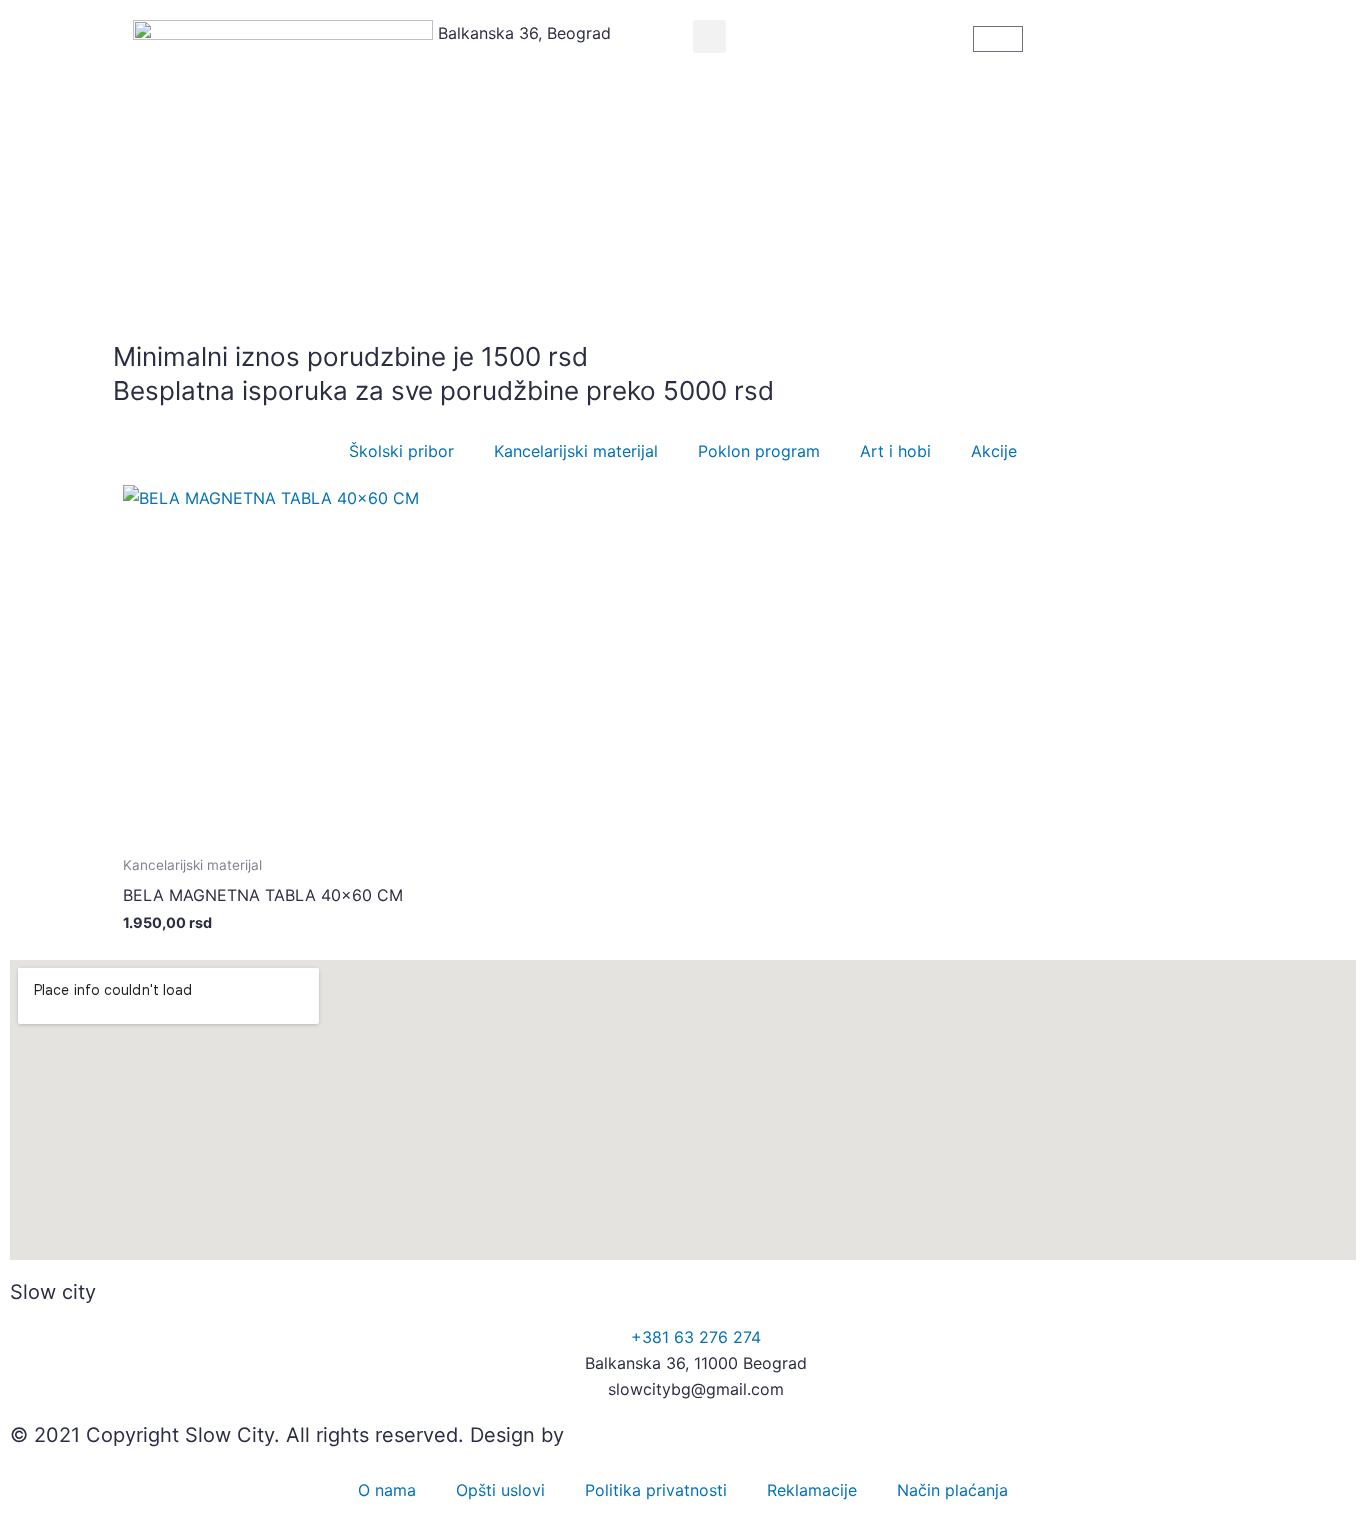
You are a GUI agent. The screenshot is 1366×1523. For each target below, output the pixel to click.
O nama (387, 1490)
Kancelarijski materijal (576, 451)
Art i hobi (895, 451)
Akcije (994, 451)
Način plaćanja (952, 1490)
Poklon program (759, 451)
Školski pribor (401, 451)
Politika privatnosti (656, 1490)
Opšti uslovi (500, 1490)
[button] (709, 36)
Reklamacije (812, 1490)
